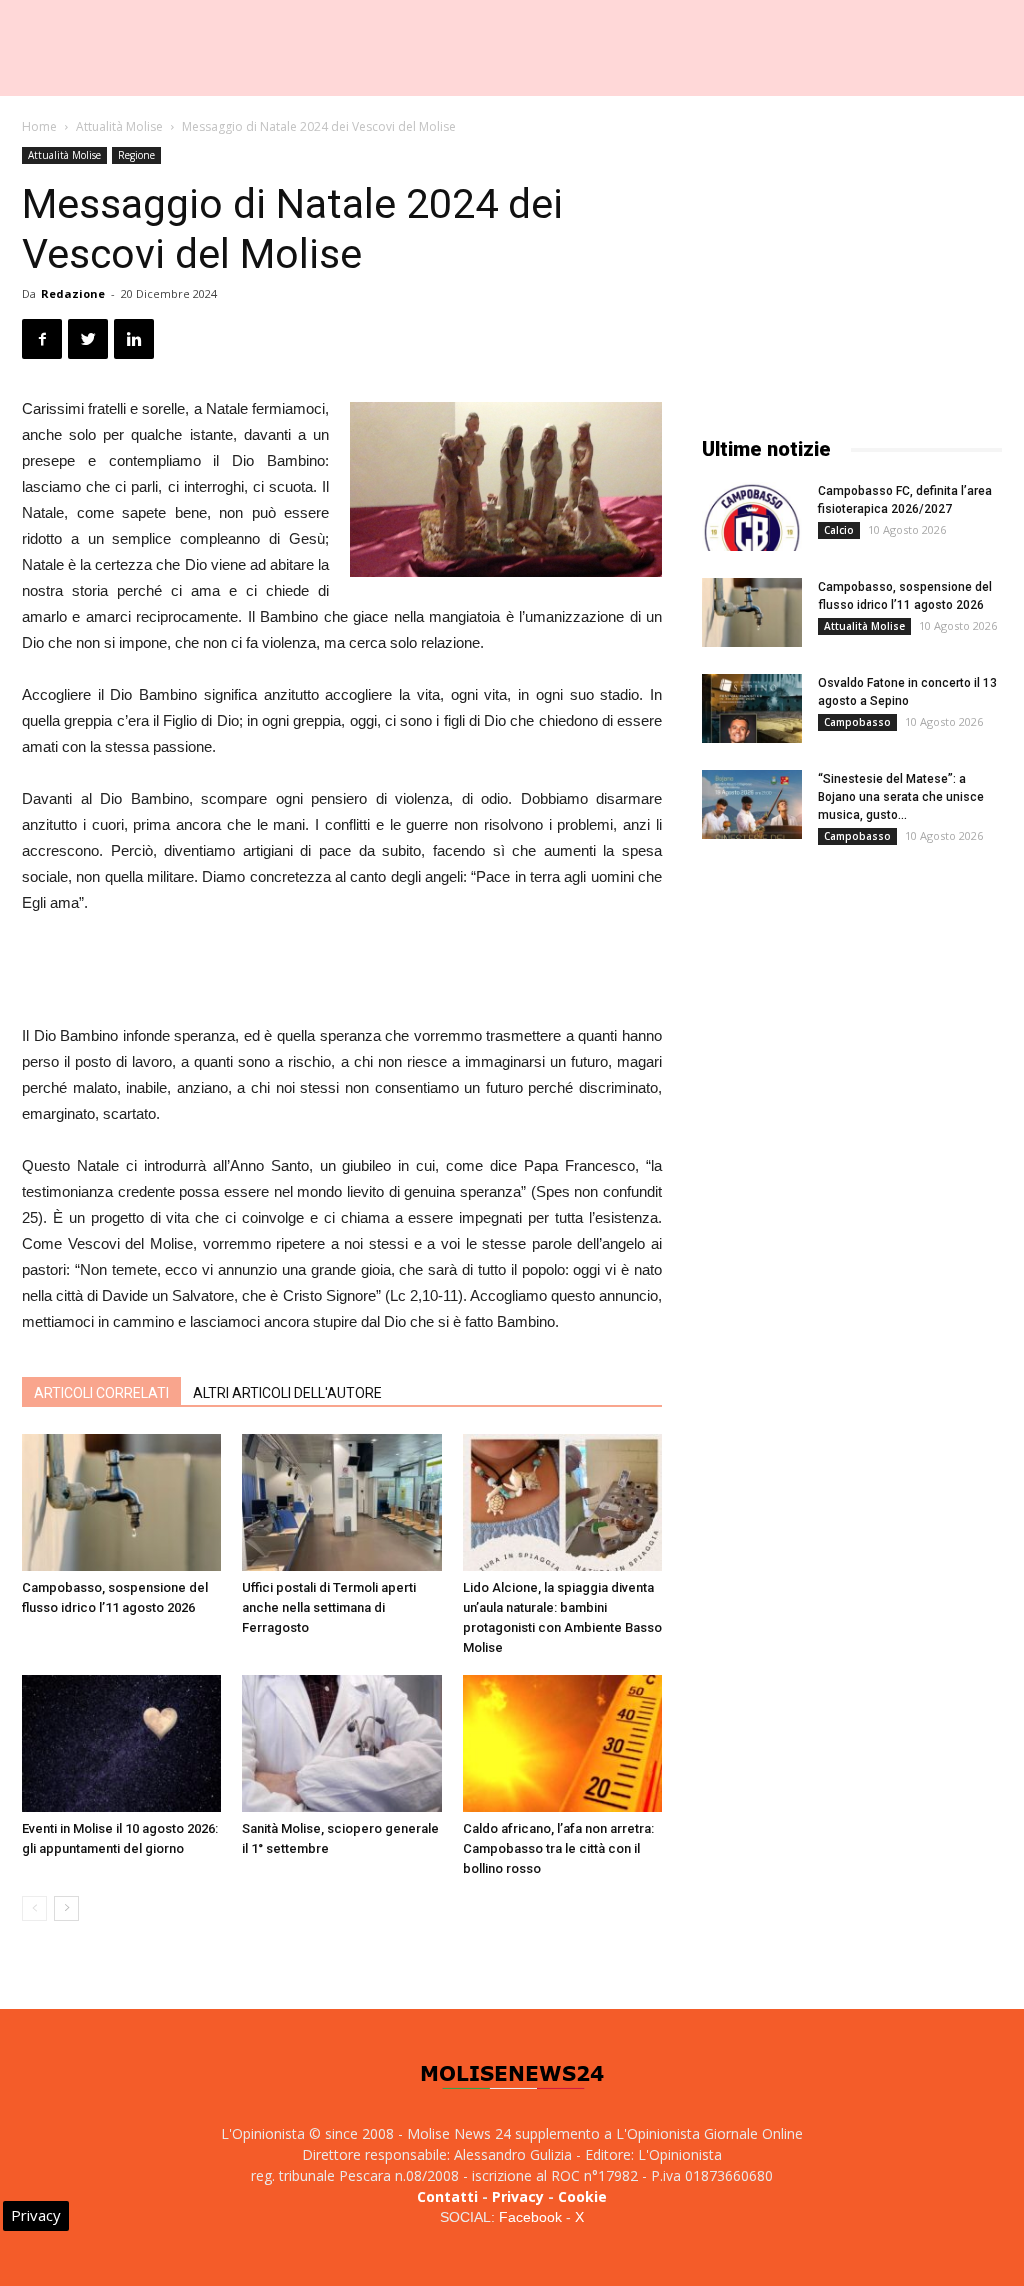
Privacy (518, 2196)
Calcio (839, 530)
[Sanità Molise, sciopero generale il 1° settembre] (341, 1743)
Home (39, 126)
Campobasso (857, 722)
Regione (136, 155)
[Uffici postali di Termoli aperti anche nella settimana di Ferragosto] (341, 1502)
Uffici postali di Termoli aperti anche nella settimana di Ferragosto (329, 1607)
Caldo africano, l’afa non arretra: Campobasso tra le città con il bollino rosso (558, 1848)
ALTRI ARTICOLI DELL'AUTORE (287, 1393)
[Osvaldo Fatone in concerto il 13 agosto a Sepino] (752, 708)
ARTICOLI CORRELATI (101, 1393)
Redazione (73, 293)
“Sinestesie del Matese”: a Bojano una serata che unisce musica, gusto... (901, 797)
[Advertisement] (342, 972)
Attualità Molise (119, 126)
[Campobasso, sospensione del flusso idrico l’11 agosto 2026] (121, 1502)
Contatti (447, 2196)
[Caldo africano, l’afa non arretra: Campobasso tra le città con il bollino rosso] (562, 1743)
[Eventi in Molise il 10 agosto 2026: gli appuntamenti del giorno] (121, 1743)
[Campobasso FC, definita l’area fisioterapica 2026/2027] (752, 516)
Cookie (582, 2196)
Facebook (530, 2217)
